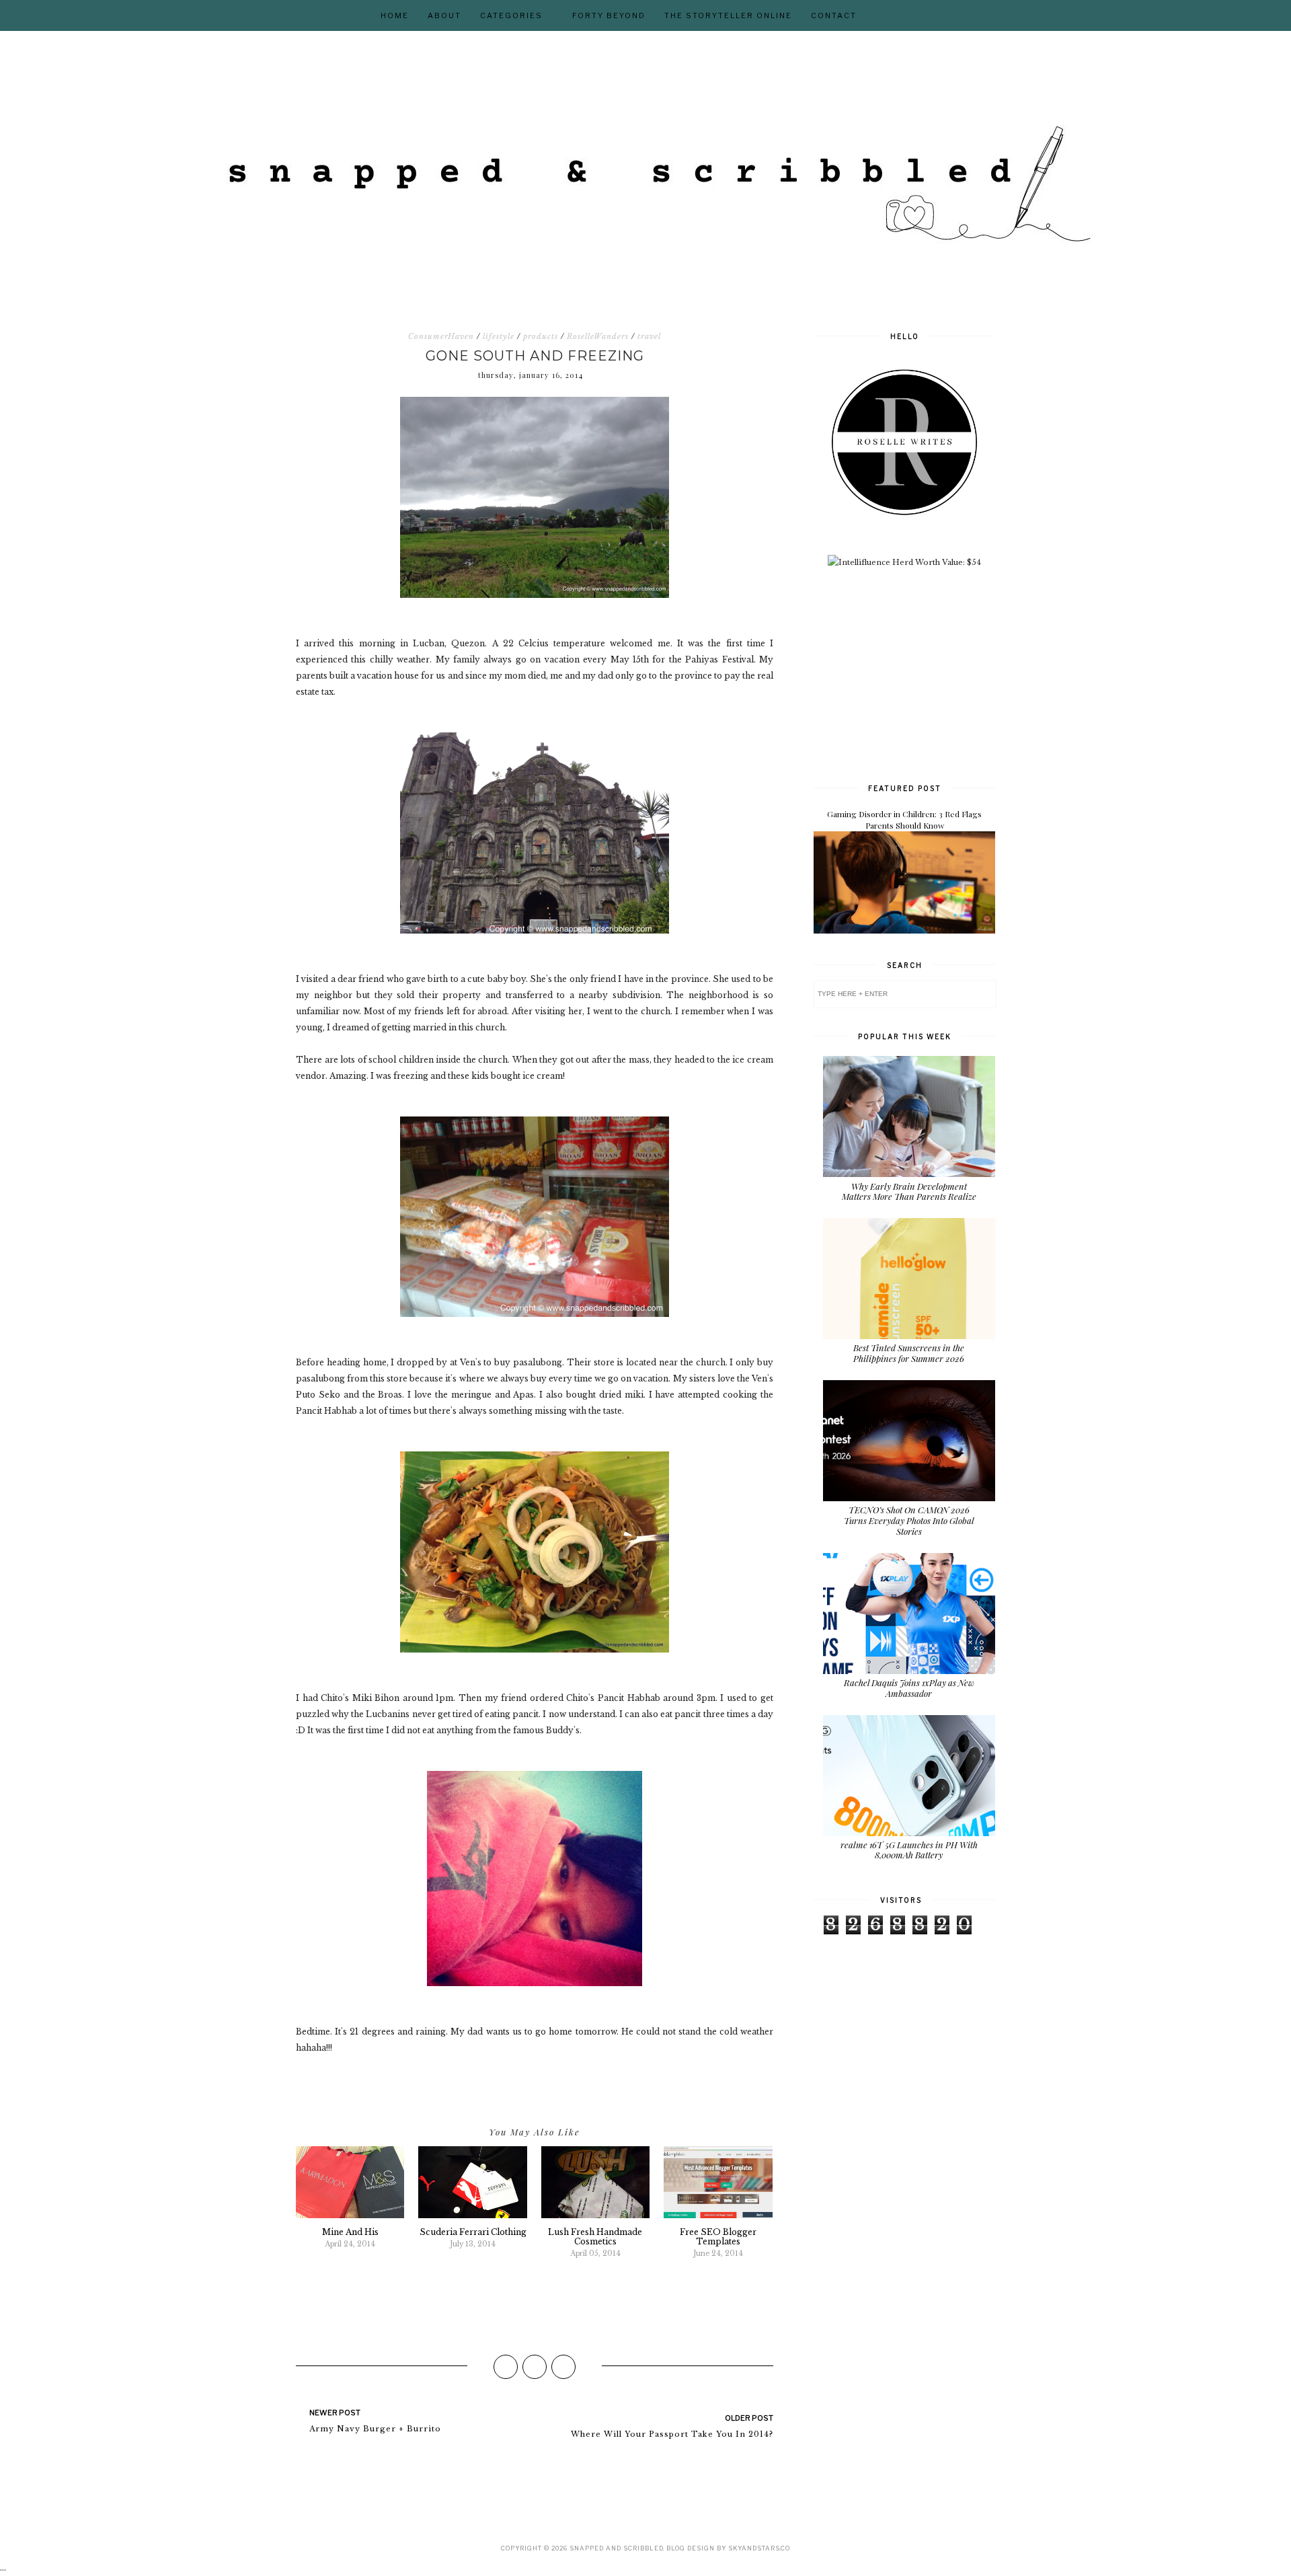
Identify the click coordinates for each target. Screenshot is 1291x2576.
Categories (511, 15)
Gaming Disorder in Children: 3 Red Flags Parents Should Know (904, 820)
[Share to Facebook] (506, 2367)
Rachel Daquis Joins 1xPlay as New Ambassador (909, 1688)
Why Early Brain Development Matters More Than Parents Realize (909, 1191)
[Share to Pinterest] (563, 2367)
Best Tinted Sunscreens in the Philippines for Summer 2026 (909, 1353)
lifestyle (499, 336)
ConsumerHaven (441, 336)
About (444, 15)
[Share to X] (535, 2367)
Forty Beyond (609, 15)
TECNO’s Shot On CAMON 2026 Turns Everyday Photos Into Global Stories (909, 1520)
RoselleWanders (598, 336)
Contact (834, 15)
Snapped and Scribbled (616, 2548)
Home (395, 15)
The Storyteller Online (728, 15)
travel (649, 336)
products (541, 336)
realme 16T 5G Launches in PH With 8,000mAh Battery (909, 1850)
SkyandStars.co (759, 2548)
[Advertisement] (914, 674)
